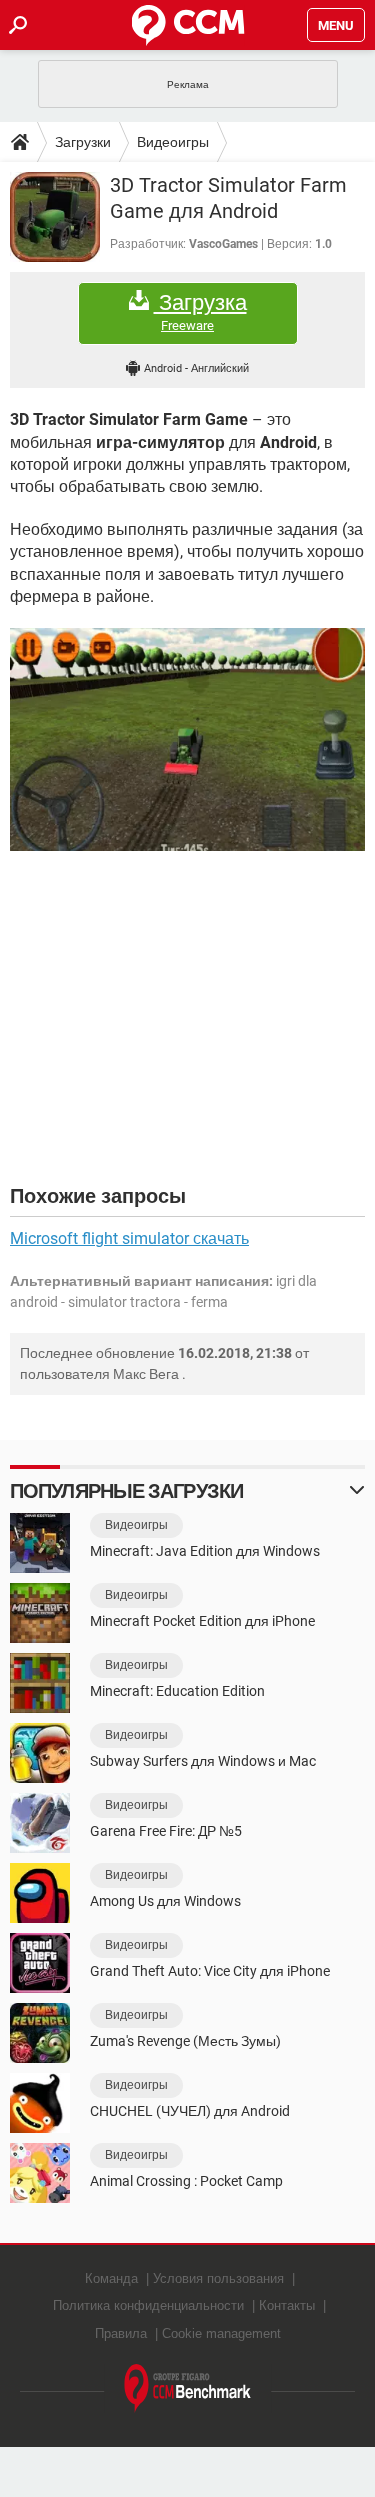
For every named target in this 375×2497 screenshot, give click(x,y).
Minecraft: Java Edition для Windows (205, 1551)
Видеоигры (173, 142)
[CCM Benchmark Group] (188, 2388)
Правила (121, 2333)
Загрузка (200, 312)
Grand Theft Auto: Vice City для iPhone (210, 1971)
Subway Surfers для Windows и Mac (203, 1761)
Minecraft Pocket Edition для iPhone (202, 1621)
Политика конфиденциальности (148, 2305)
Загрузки (83, 142)
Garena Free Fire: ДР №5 (166, 1831)
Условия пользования (218, 2278)
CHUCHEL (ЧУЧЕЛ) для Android (190, 2111)
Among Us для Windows (165, 1901)
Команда (111, 2278)
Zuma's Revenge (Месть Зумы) (185, 2041)
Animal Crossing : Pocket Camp (186, 2181)
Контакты (287, 2305)
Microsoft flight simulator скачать (129, 1238)
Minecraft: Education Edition (177, 1691)
